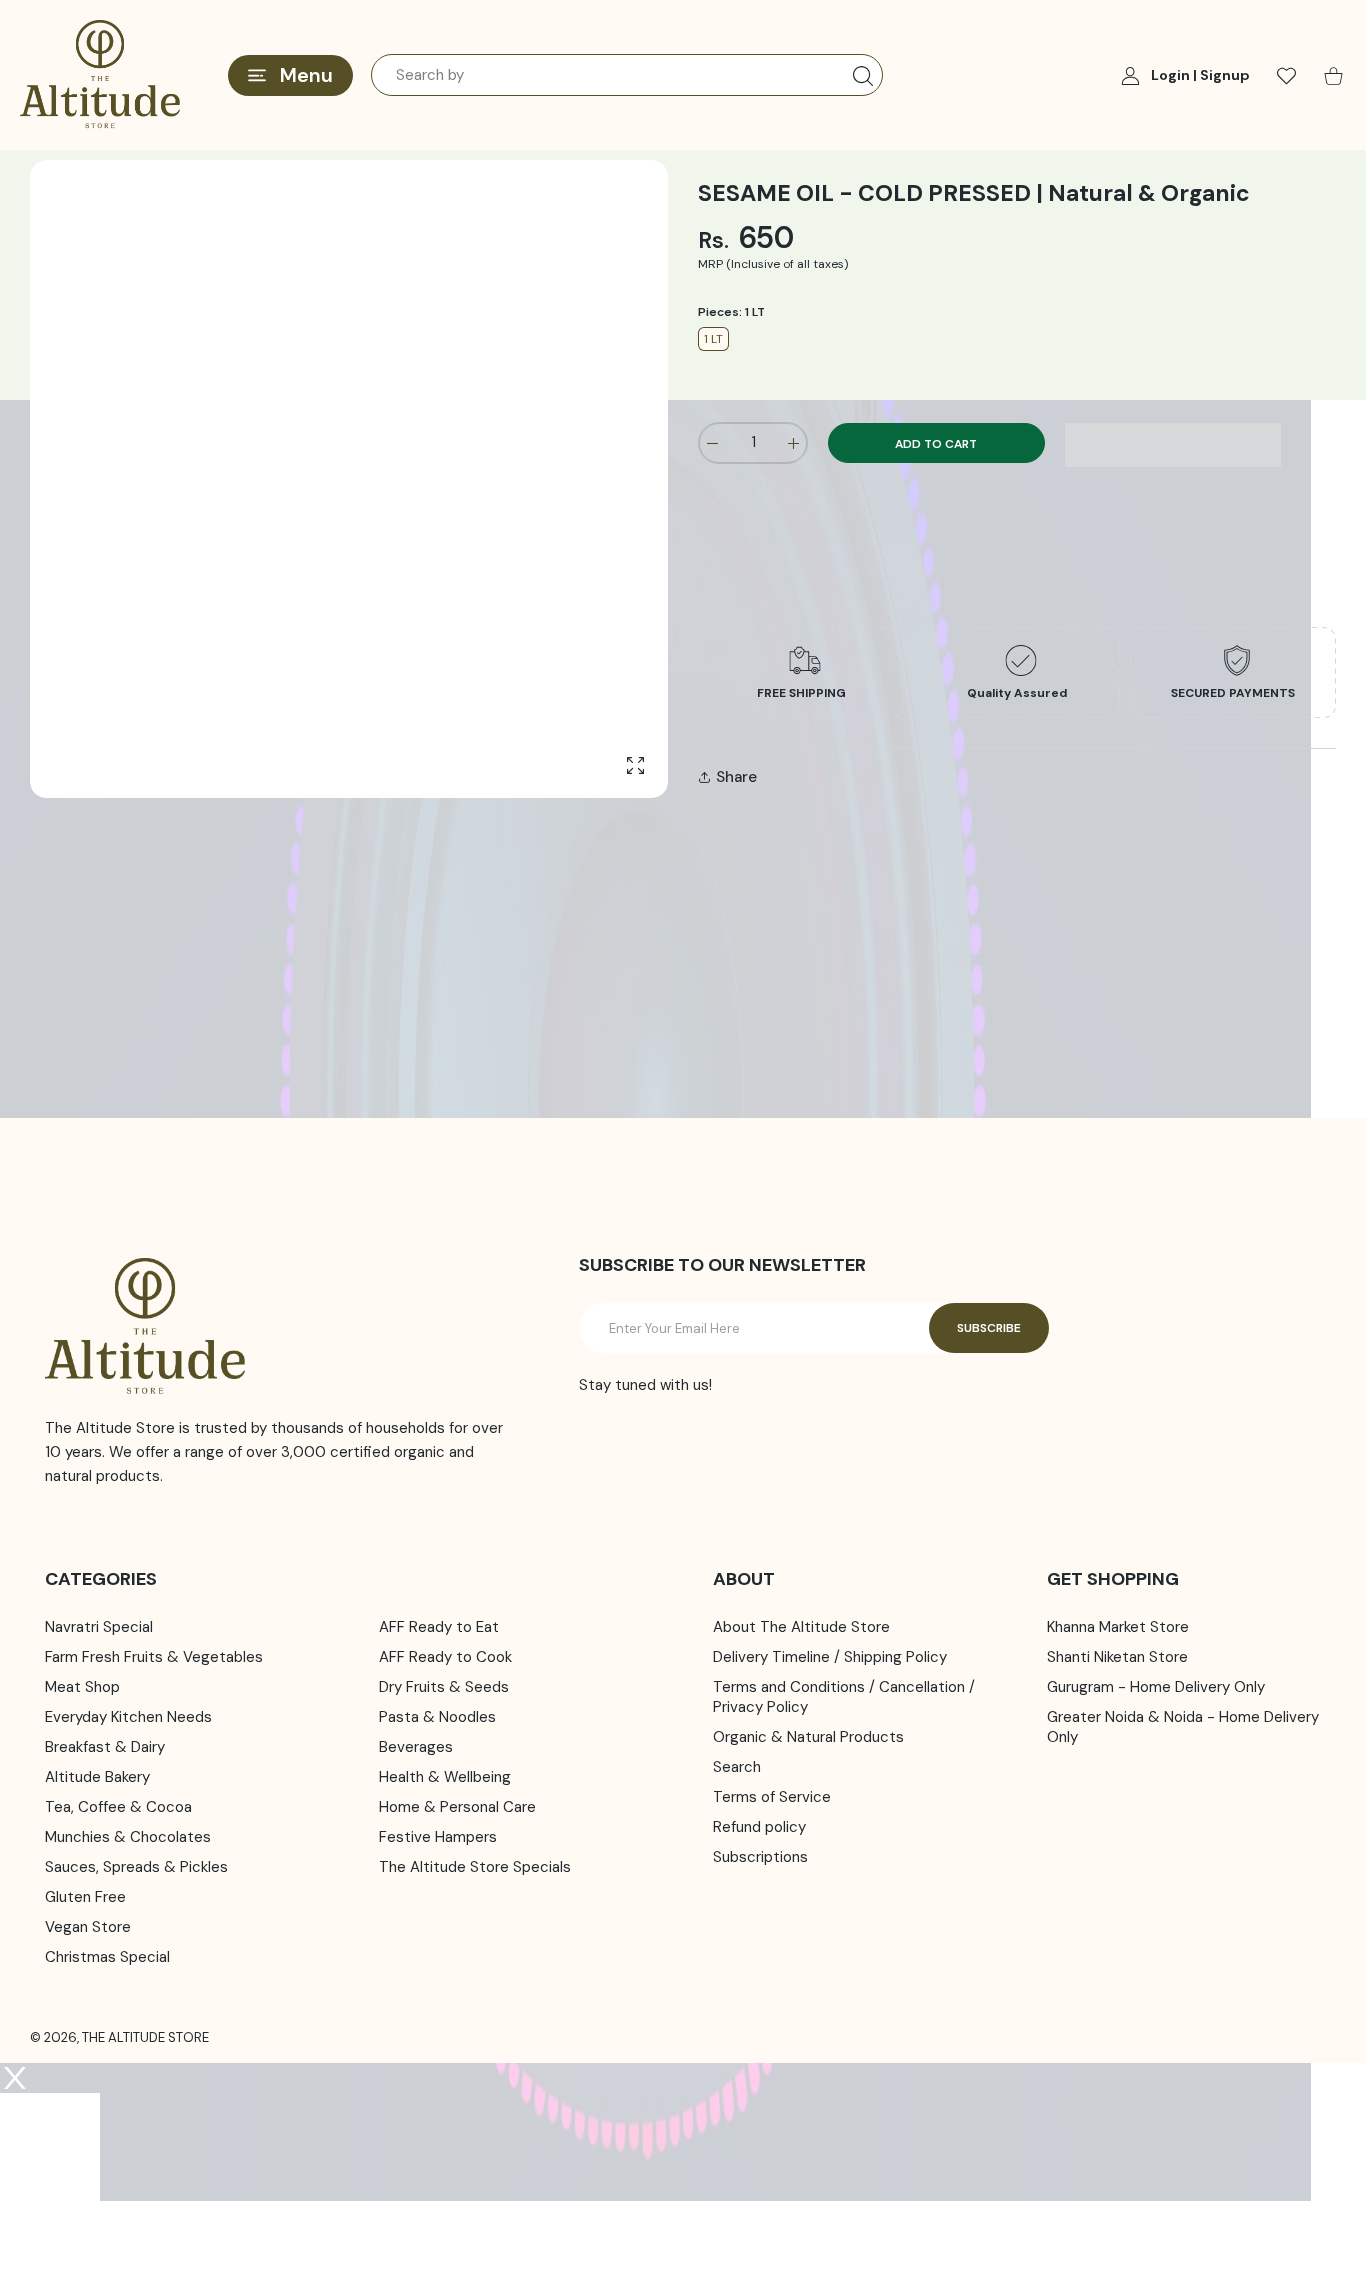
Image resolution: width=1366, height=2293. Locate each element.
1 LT (713, 339)
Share (736, 777)
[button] (1173, 445)
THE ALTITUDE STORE (145, 2037)
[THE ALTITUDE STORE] (100, 75)
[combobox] (627, 75)
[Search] (863, 76)
